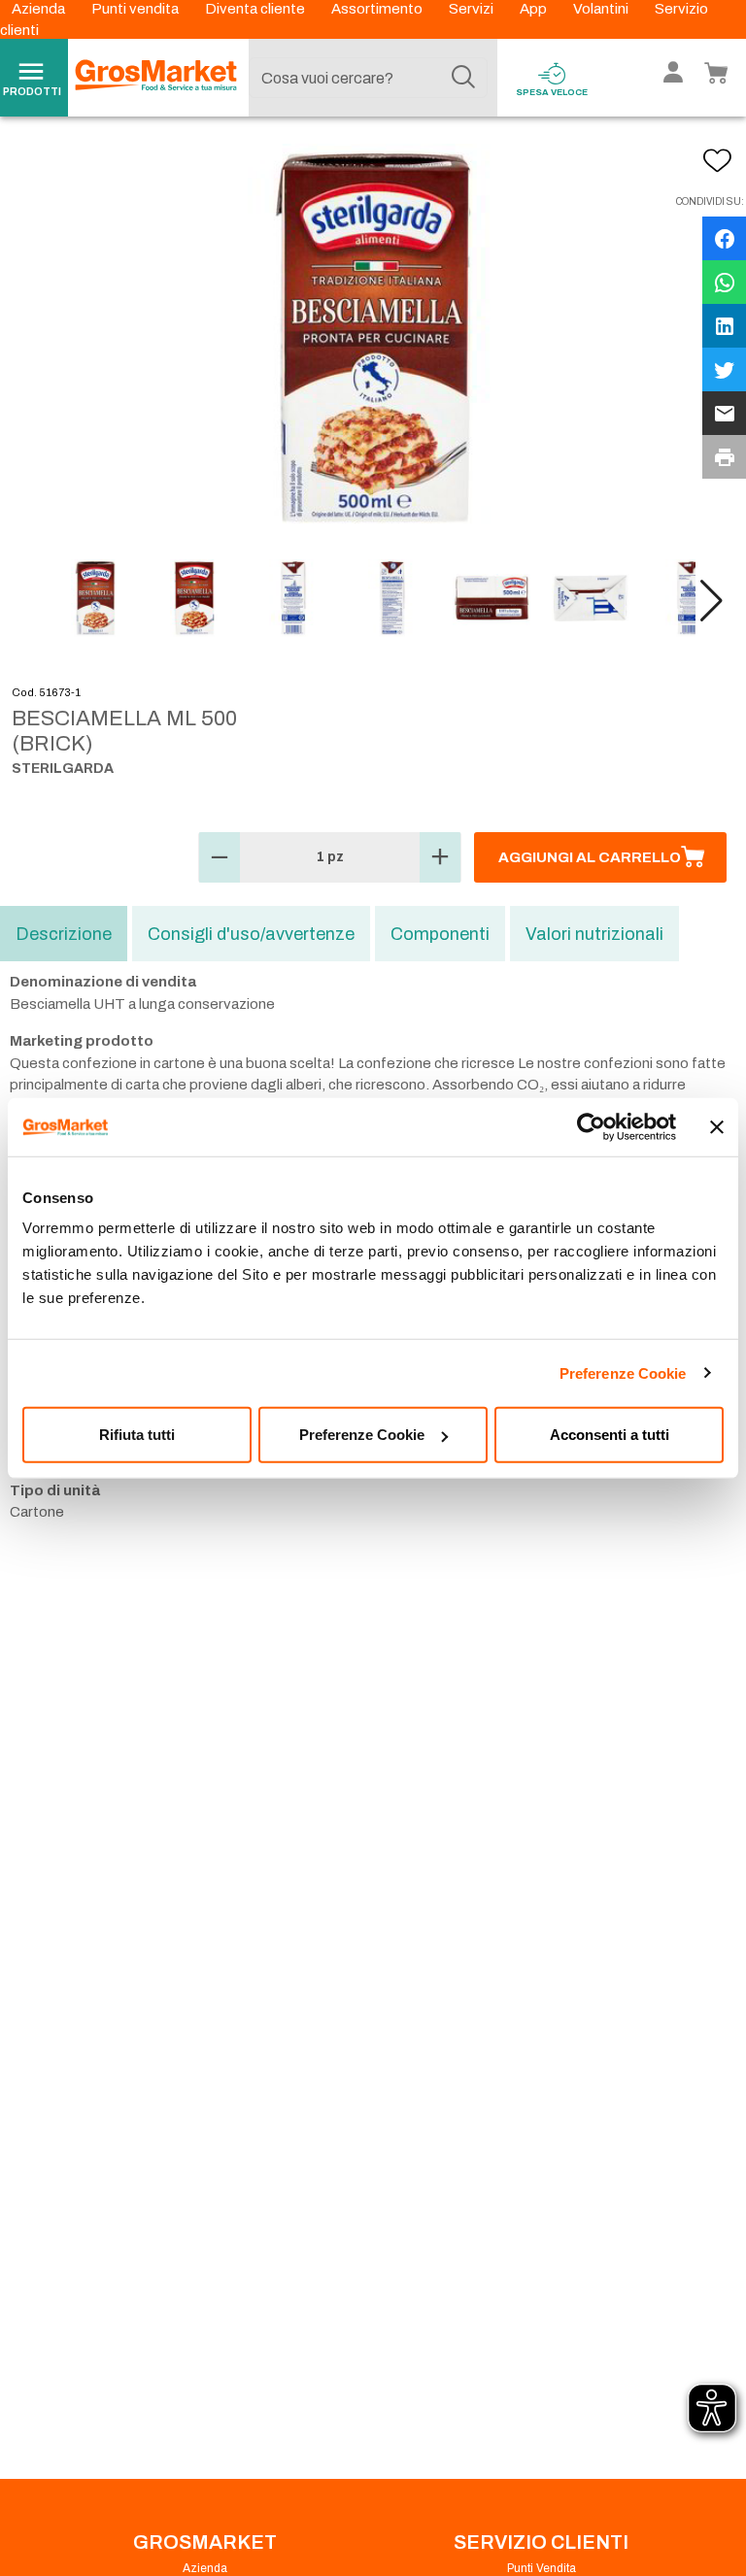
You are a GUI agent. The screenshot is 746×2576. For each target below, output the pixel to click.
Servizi (473, 9)
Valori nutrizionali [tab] (594, 934)
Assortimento (378, 9)
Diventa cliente (256, 9)
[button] (712, 601)
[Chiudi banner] (717, 1126)
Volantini (602, 9)
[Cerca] (463, 78)
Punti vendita (136, 9)
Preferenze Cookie (623, 1372)
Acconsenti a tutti (610, 1435)
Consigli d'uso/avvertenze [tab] (251, 934)
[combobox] (368, 78)
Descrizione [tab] (64, 934)
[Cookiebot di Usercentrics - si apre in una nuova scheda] (591, 1126)
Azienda (40, 9)
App (535, 9)
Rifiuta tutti (137, 1435)
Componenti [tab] (440, 934)
